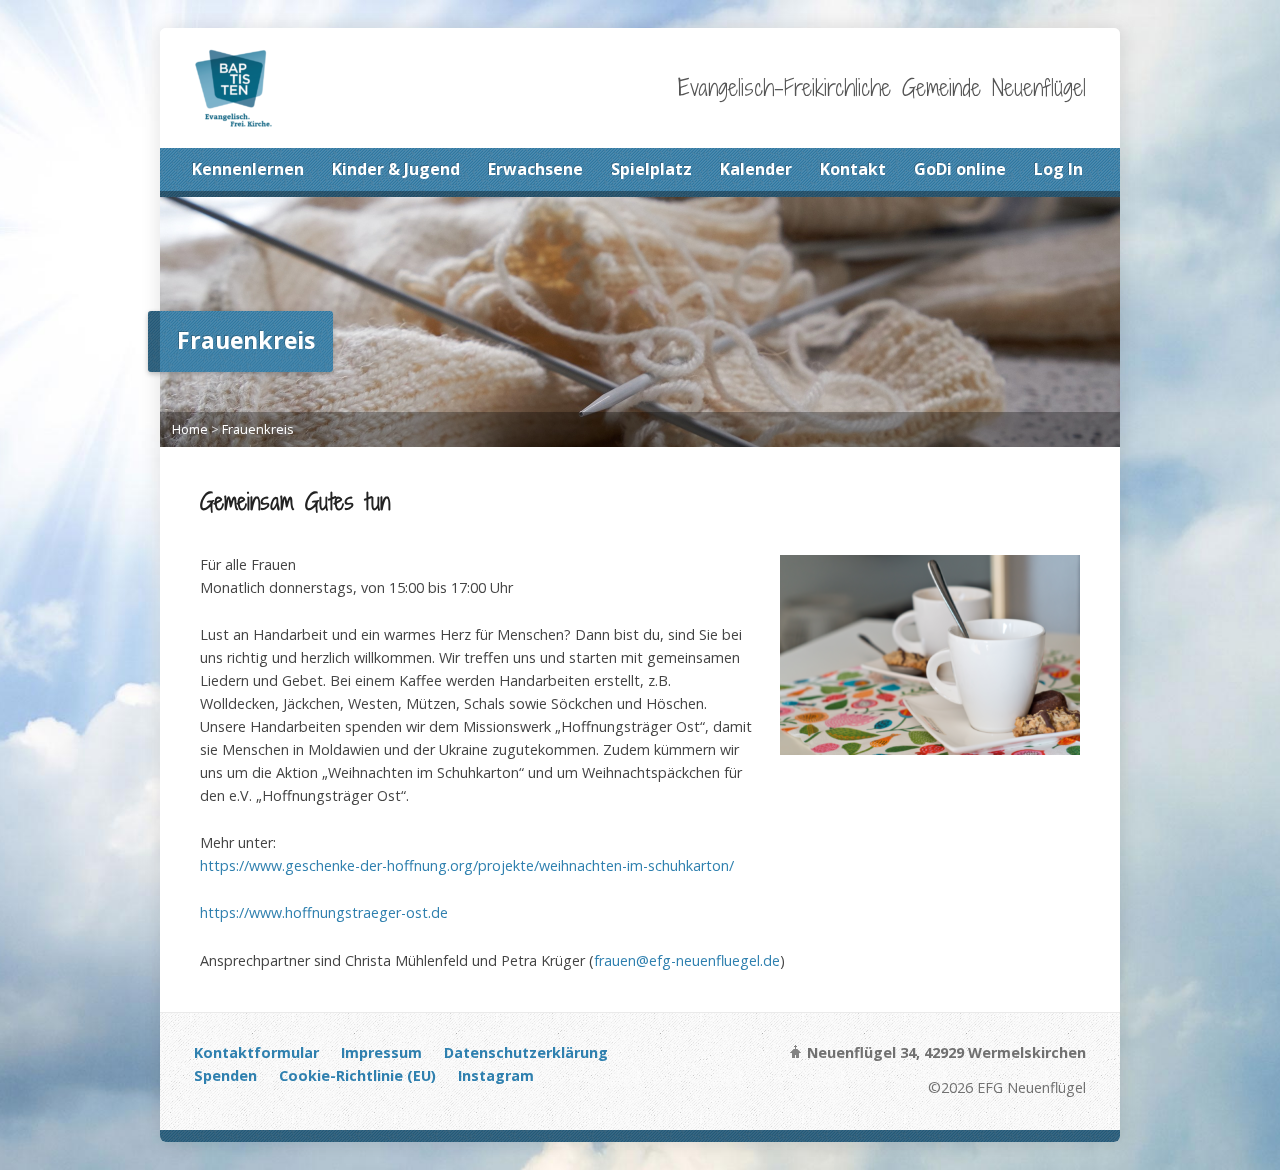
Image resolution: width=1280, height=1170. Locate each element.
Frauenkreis (258, 429)
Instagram (496, 1075)
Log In (1058, 169)
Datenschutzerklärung (526, 1052)
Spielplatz (651, 169)
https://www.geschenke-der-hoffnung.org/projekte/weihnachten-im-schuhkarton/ (467, 865)
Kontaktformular (256, 1052)
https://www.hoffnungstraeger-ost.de (324, 912)
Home (190, 429)
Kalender (756, 169)
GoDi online (960, 169)
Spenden (225, 1075)
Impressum (381, 1052)
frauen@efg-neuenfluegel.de (687, 960)
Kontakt (853, 169)
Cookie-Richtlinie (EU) (357, 1075)
